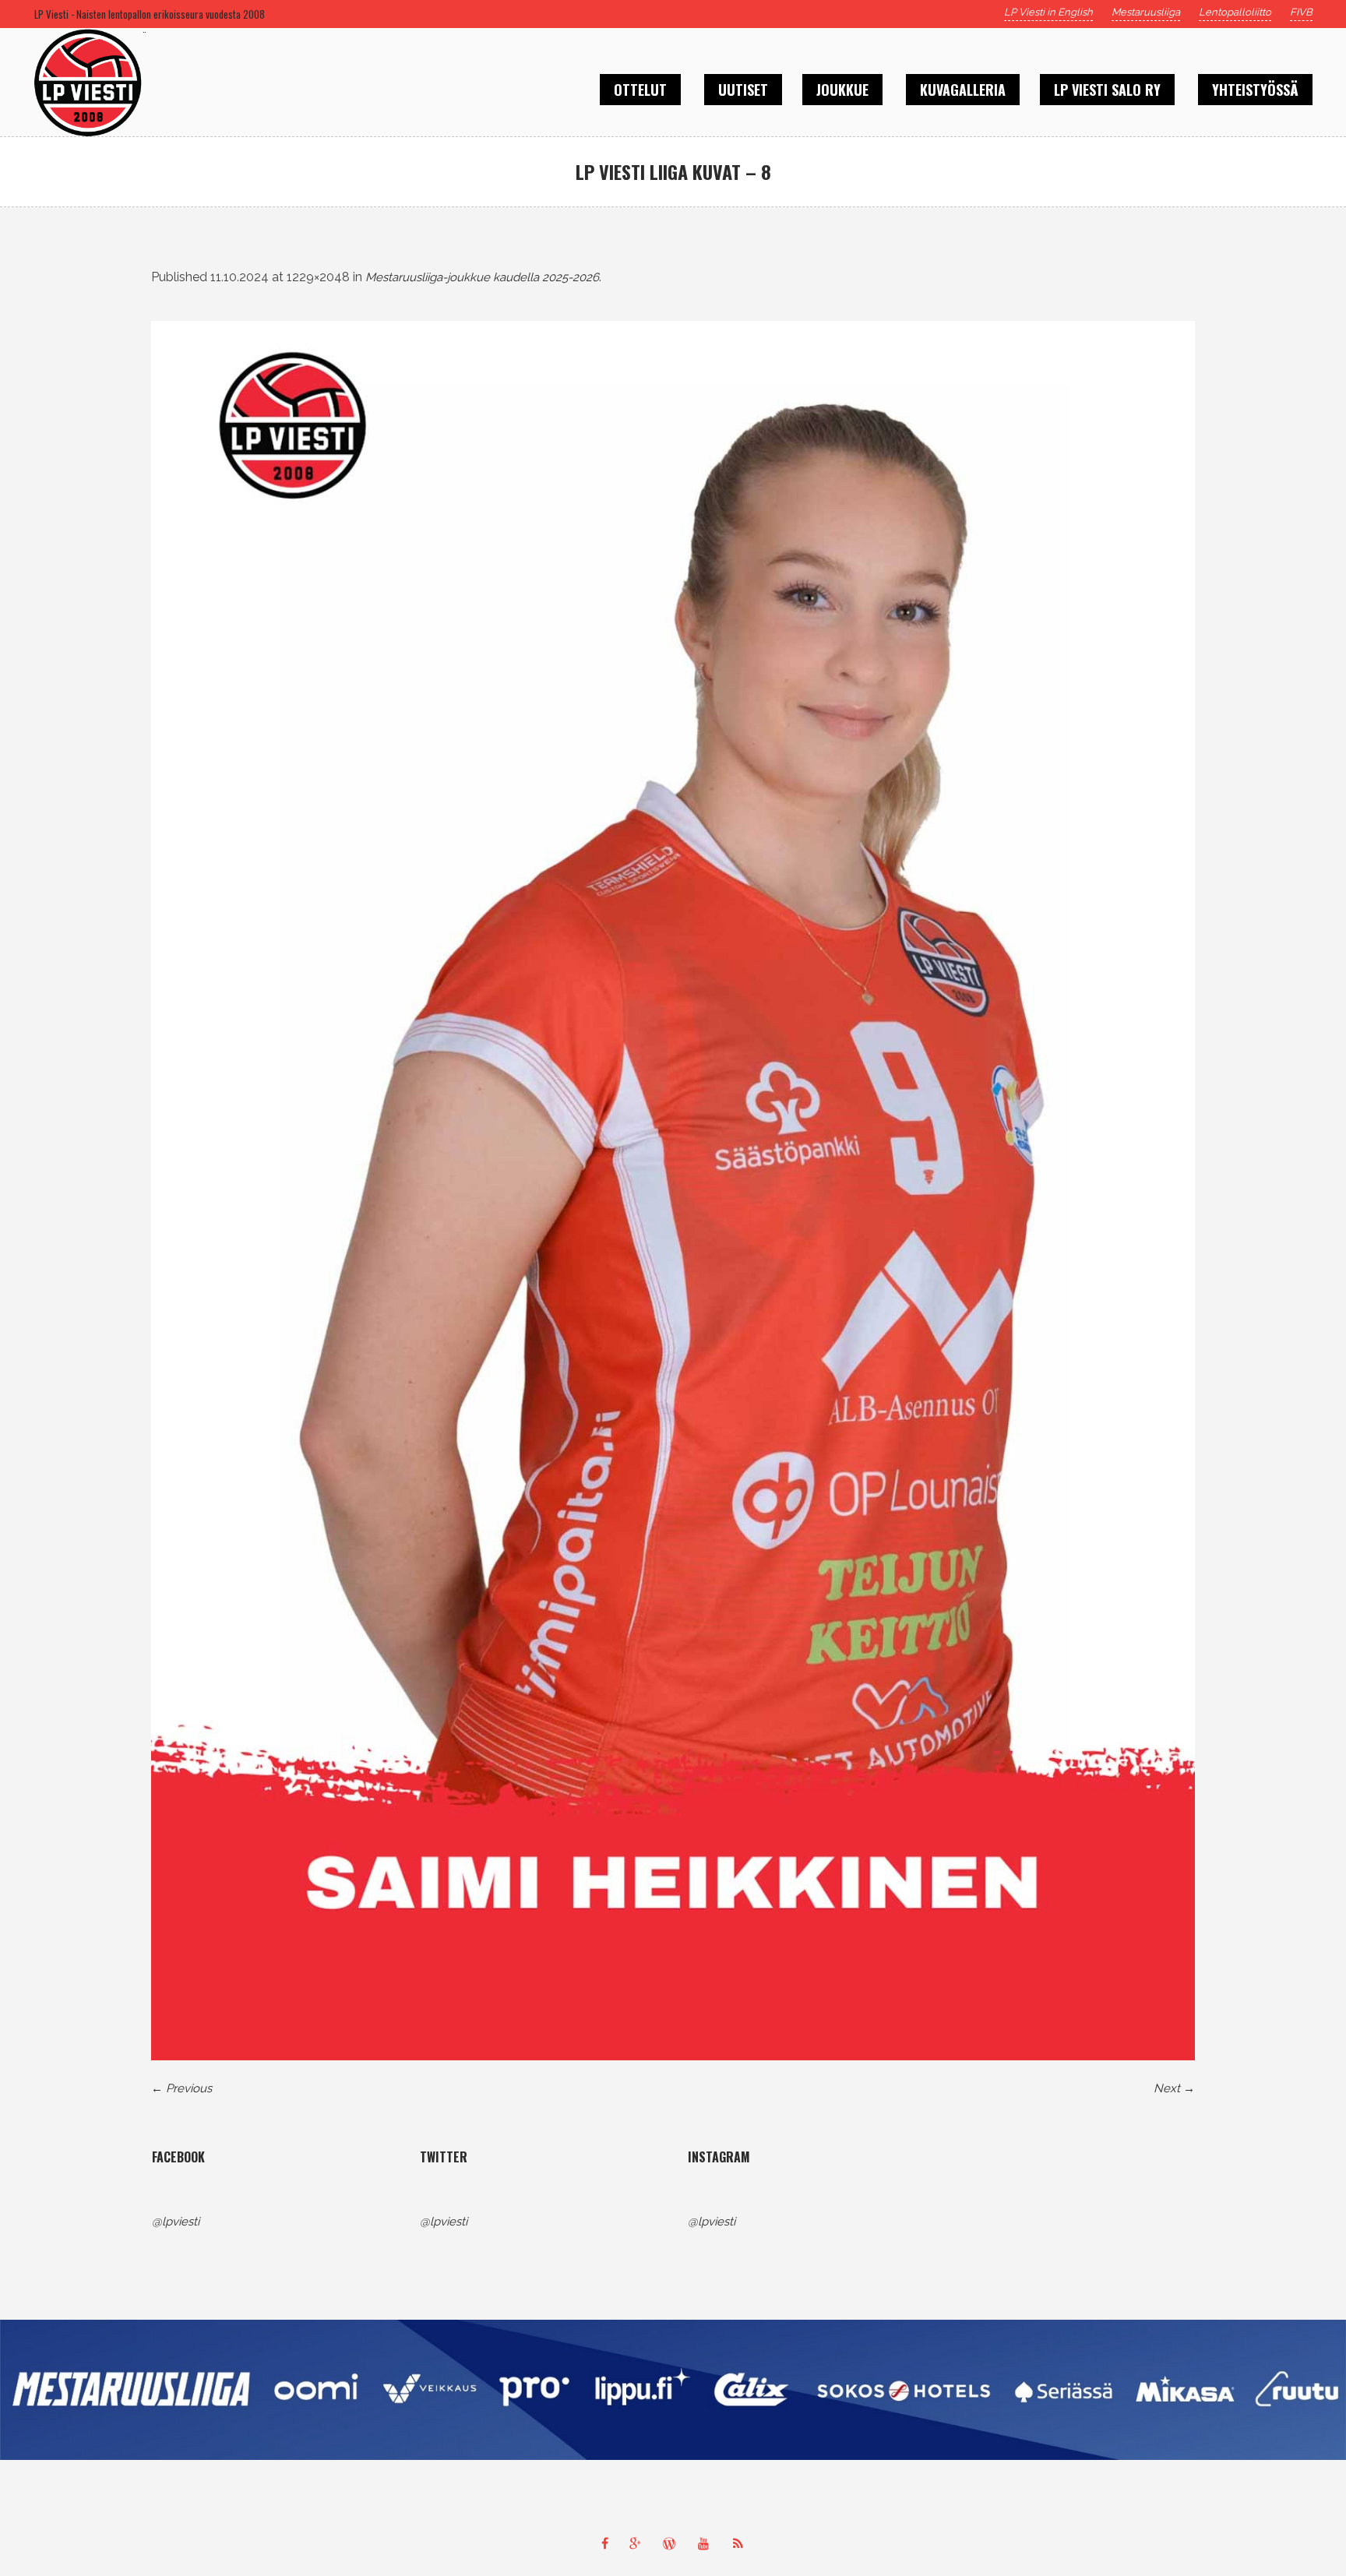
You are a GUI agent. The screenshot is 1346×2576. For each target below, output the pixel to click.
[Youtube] (707, 2543)
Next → (1174, 2088)
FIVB (1301, 12)
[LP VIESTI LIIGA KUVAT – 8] (673, 1191)
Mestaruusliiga (1146, 12)
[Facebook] (604, 2543)
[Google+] (639, 2543)
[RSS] (742, 2543)
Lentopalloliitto (1235, 12)
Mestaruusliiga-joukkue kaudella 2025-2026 (482, 277)
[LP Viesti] (673, 2390)
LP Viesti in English (1048, 12)
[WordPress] (673, 2543)
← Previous (181, 2088)
